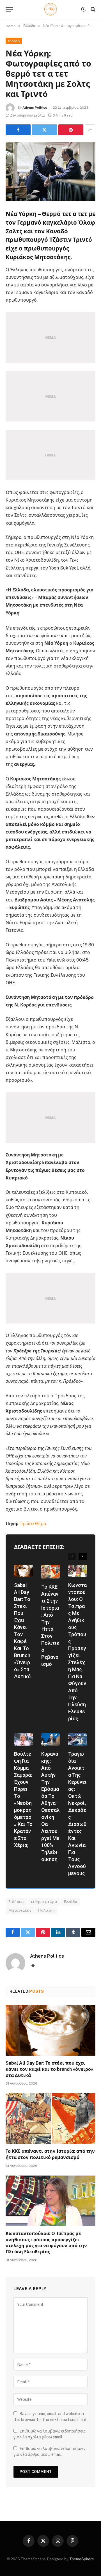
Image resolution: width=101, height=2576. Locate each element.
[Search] (92, 9)
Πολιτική (85, 1566)
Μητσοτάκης (20, 1910)
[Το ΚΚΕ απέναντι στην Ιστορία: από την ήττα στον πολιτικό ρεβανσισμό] (50, 2119)
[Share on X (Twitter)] (44, 130)
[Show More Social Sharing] (90, 130)
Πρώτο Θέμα (33, 1524)
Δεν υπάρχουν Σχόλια (27, 115)
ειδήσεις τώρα (44, 1902)
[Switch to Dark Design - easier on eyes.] (83, 9)
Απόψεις (58, 1568)
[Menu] (9, 9)
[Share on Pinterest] (71, 130)
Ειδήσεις (16, 1902)
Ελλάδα (14, 41)
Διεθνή (83, 1735)
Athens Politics (35, 108)
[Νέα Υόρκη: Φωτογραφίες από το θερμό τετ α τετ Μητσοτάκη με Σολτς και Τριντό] (50, 171)
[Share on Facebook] (18, 130)
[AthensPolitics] (51, 9)
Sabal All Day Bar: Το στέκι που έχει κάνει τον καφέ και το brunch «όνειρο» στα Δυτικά (49, 2069)
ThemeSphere (82, 2559)
